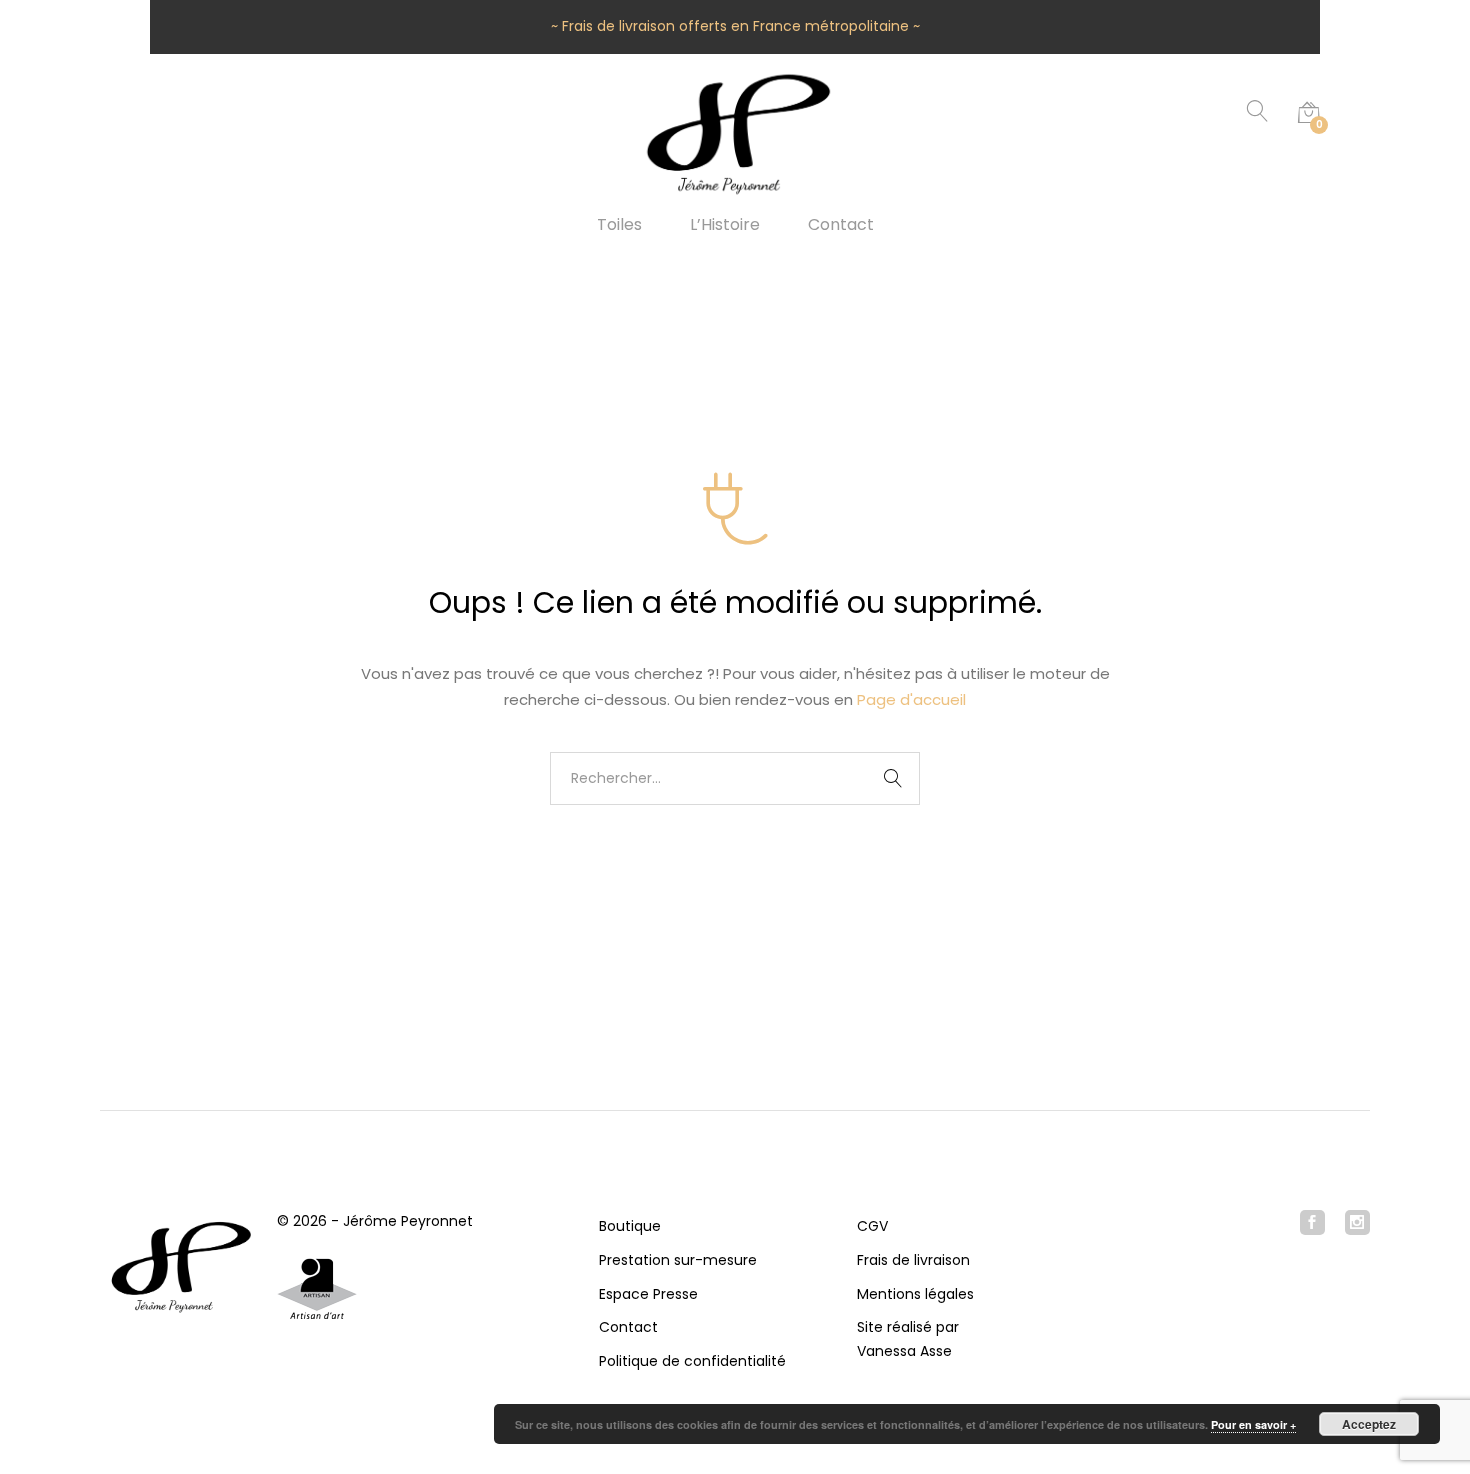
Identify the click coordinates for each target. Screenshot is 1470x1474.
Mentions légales (915, 1294)
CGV (872, 1226)
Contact (841, 225)
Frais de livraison (913, 1260)
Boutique (630, 1226)
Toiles (619, 225)
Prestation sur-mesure (678, 1260)
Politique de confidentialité (692, 1361)
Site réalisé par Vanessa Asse (908, 1339)
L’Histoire (725, 225)
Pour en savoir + (1253, 1424)
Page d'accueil (911, 699)
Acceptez (1369, 1424)
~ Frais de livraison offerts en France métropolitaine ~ (735, 26)
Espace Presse (648, 1294)
